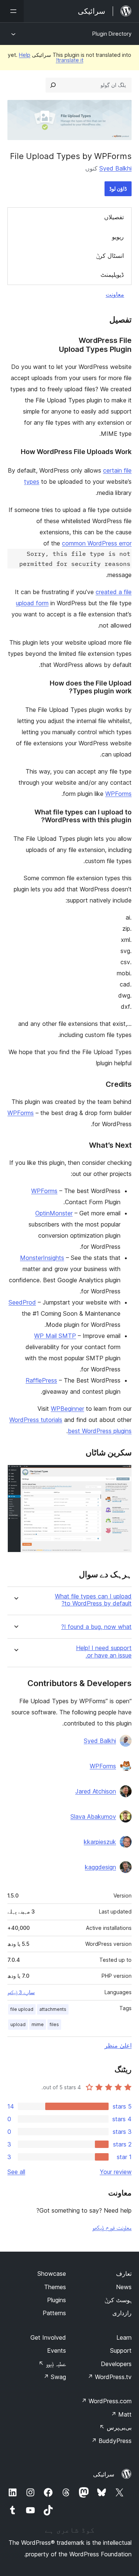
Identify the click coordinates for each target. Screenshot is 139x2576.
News (124, 2287)
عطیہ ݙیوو (52, 2364)
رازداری (122, 2313)
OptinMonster (54, 1213)
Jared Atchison (96, 1791)
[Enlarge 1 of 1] (122, 1475)
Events (57, 2350)
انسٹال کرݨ (110, 256)
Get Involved (48, 2337)
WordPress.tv (110, 2377)
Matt (121, 2414)
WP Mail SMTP (55, 1336)
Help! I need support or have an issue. (104, 1652)
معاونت (115, 294)
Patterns (54, 2313)
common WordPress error (97, 543)
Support (121, 2350)
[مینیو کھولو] (12, 11)
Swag (55, 2377)
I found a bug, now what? (96, 1627)
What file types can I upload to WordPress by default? (93, 1600)
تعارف (124, 2274)
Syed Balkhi (115, 168)
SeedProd (22, 1302)
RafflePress (41, 1380)
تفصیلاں (114, 217)
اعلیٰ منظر (118, 2045)
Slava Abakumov (93, 1817)
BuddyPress (111, 2441)
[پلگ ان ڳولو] (53, 85)
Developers (116, 2364)
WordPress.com (106, 2401)
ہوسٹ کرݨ (118, 2300)
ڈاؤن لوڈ (118, 189)
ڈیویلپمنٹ (112, 275)
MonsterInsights (42, 1258)
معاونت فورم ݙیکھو (112, 2227)
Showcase (52, 2274)
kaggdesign (100, 1867)
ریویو (118, 237)
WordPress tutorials (36, 1420)
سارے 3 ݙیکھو (21, 1992)
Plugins (57, 2300)
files (54, 2024)
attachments (53, 2009)
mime (38, 2024)
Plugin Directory (112, 34)
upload (18, 2024)
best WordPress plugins (100, 1431)
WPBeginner (67, 1409)
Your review (116, 2172)
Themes (55, 2287)
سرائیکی (104, 2474)
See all (16, 2172)
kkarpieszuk (100, 1842)
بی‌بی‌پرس (115, 2427)
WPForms (118, 794)
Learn (124, 2337)
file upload (22, 2009)
